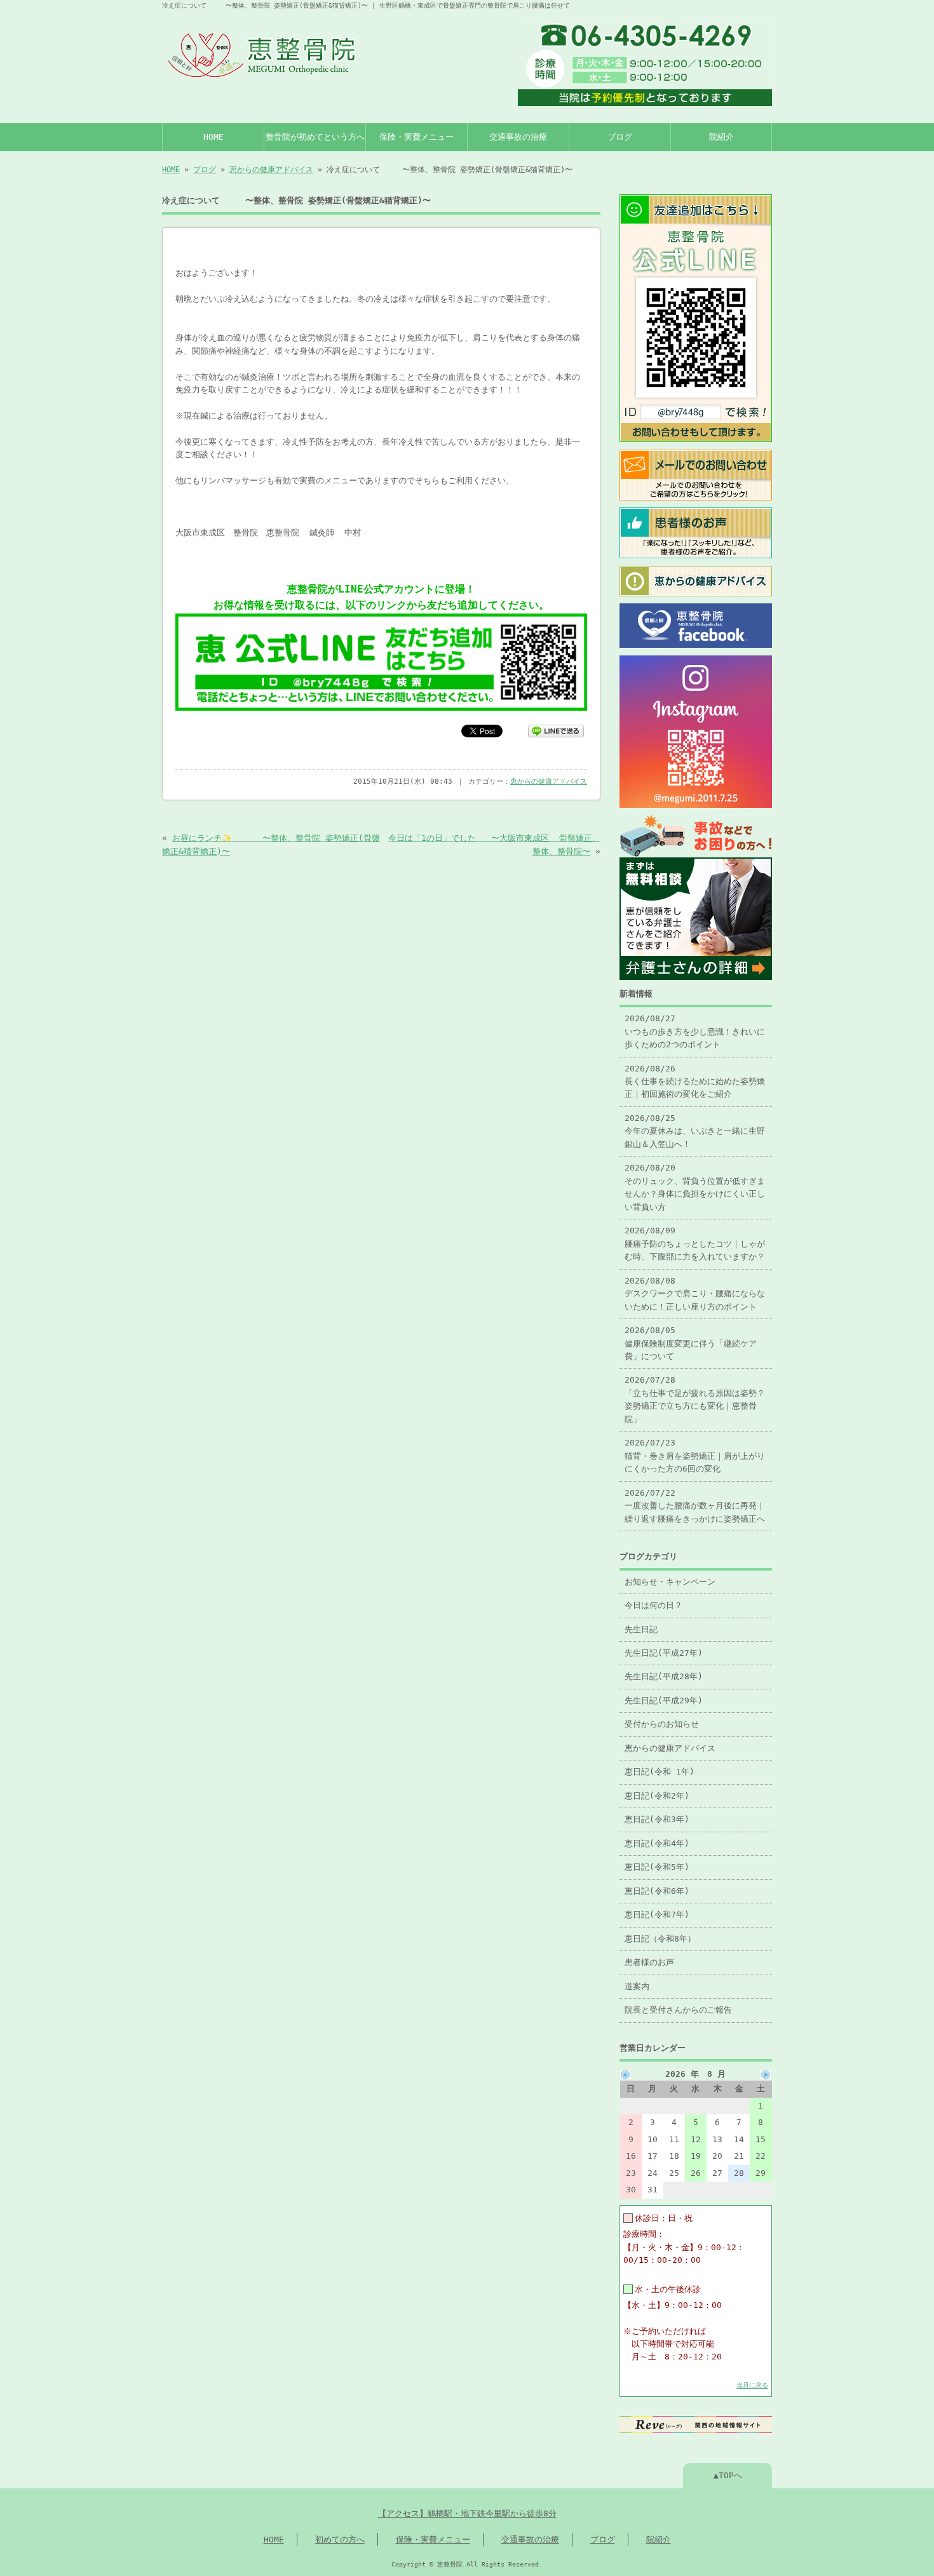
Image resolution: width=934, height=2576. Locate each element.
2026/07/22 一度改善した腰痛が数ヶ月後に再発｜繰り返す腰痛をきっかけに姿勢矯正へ (695, 1506)
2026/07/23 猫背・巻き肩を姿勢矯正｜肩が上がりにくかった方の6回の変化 (695, 1456)
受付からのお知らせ (662, 1724)
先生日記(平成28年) (664, 1676)
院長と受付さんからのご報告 (678, 2010)
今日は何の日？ (653, 1605)
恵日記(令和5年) (657, 1867)
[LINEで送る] (556, 730)
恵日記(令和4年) (657, 1843)
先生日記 (641, 1629)
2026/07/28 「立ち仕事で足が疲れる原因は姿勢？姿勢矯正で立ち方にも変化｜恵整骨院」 (695, 1399)
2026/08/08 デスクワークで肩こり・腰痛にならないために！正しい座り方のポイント (695, 1294)
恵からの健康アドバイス (271, 170)
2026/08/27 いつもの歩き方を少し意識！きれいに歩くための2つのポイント (695, 1031)
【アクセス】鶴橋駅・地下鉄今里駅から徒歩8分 (467, 2513)
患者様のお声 (649, 1962)
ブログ (620, 137)
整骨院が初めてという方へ (315, 137)
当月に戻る (752, 2385)
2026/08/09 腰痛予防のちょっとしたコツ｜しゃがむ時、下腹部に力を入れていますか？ (695, 1244)
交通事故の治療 (518, 137)
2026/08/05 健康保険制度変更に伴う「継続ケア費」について (691, 1343)
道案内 (637, 1986)
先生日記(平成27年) (664, 1653)
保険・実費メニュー (416, 137)
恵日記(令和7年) (657, 1915)
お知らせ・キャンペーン (670, 1582)
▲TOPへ (728, 2475)
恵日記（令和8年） (660, 1939)
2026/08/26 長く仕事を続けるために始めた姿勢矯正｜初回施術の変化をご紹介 (695, 1082)
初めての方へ (340, 2539)
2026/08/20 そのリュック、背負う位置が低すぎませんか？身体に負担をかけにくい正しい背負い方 (695, 1187)
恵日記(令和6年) (657, 1891)
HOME (213, 137)
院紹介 (721, 137)
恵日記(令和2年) (657, 1796)
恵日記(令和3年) (657, 1819)
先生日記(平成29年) (664, 1701)
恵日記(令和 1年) (660, 1772)
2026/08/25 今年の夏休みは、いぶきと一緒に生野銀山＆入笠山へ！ (695, 1131)
